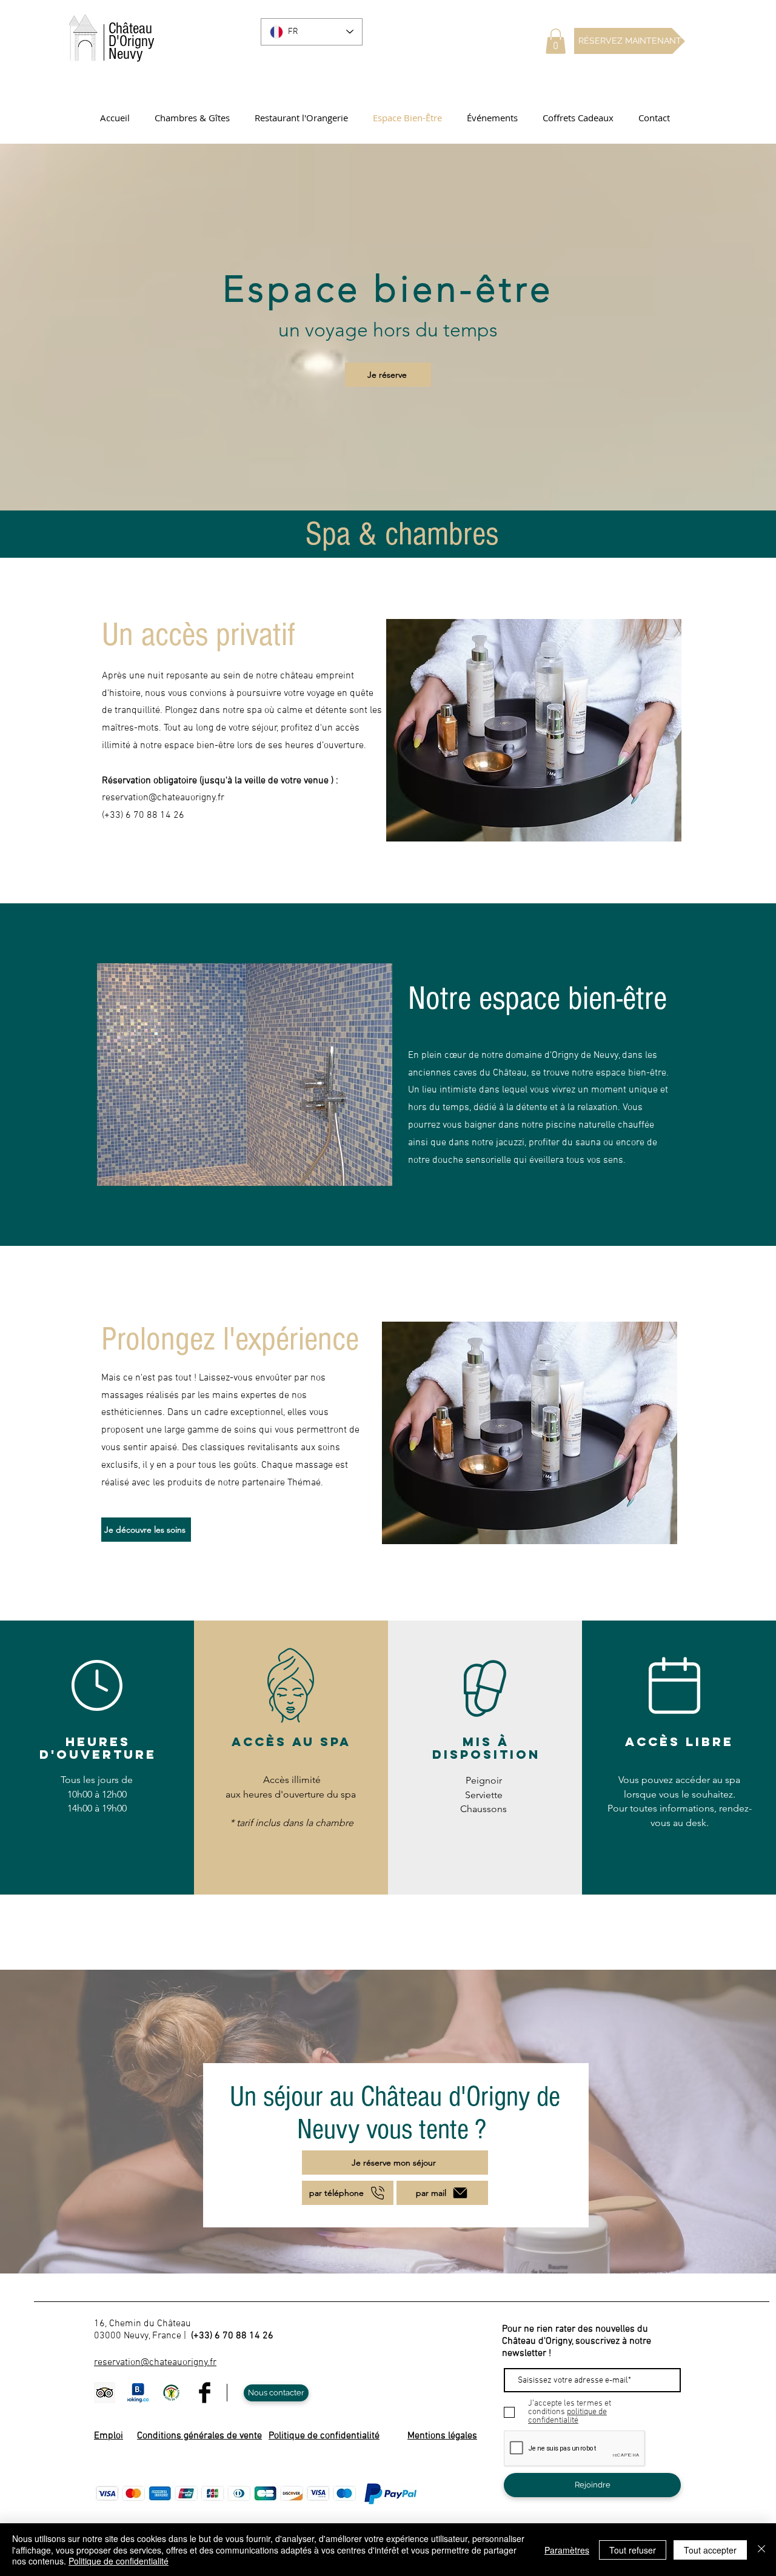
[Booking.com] (138, 2393)
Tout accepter (710, 2550)
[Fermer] (761, 2550)
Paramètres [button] (567, 2550)
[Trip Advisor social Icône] (105, 2393)
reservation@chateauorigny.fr (163, 798)
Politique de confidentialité (119, 2561)
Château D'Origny (132, 41)
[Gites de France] (171, 2393)
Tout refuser (633, 2550)
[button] (556, 41)
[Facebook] (205, 2393)
